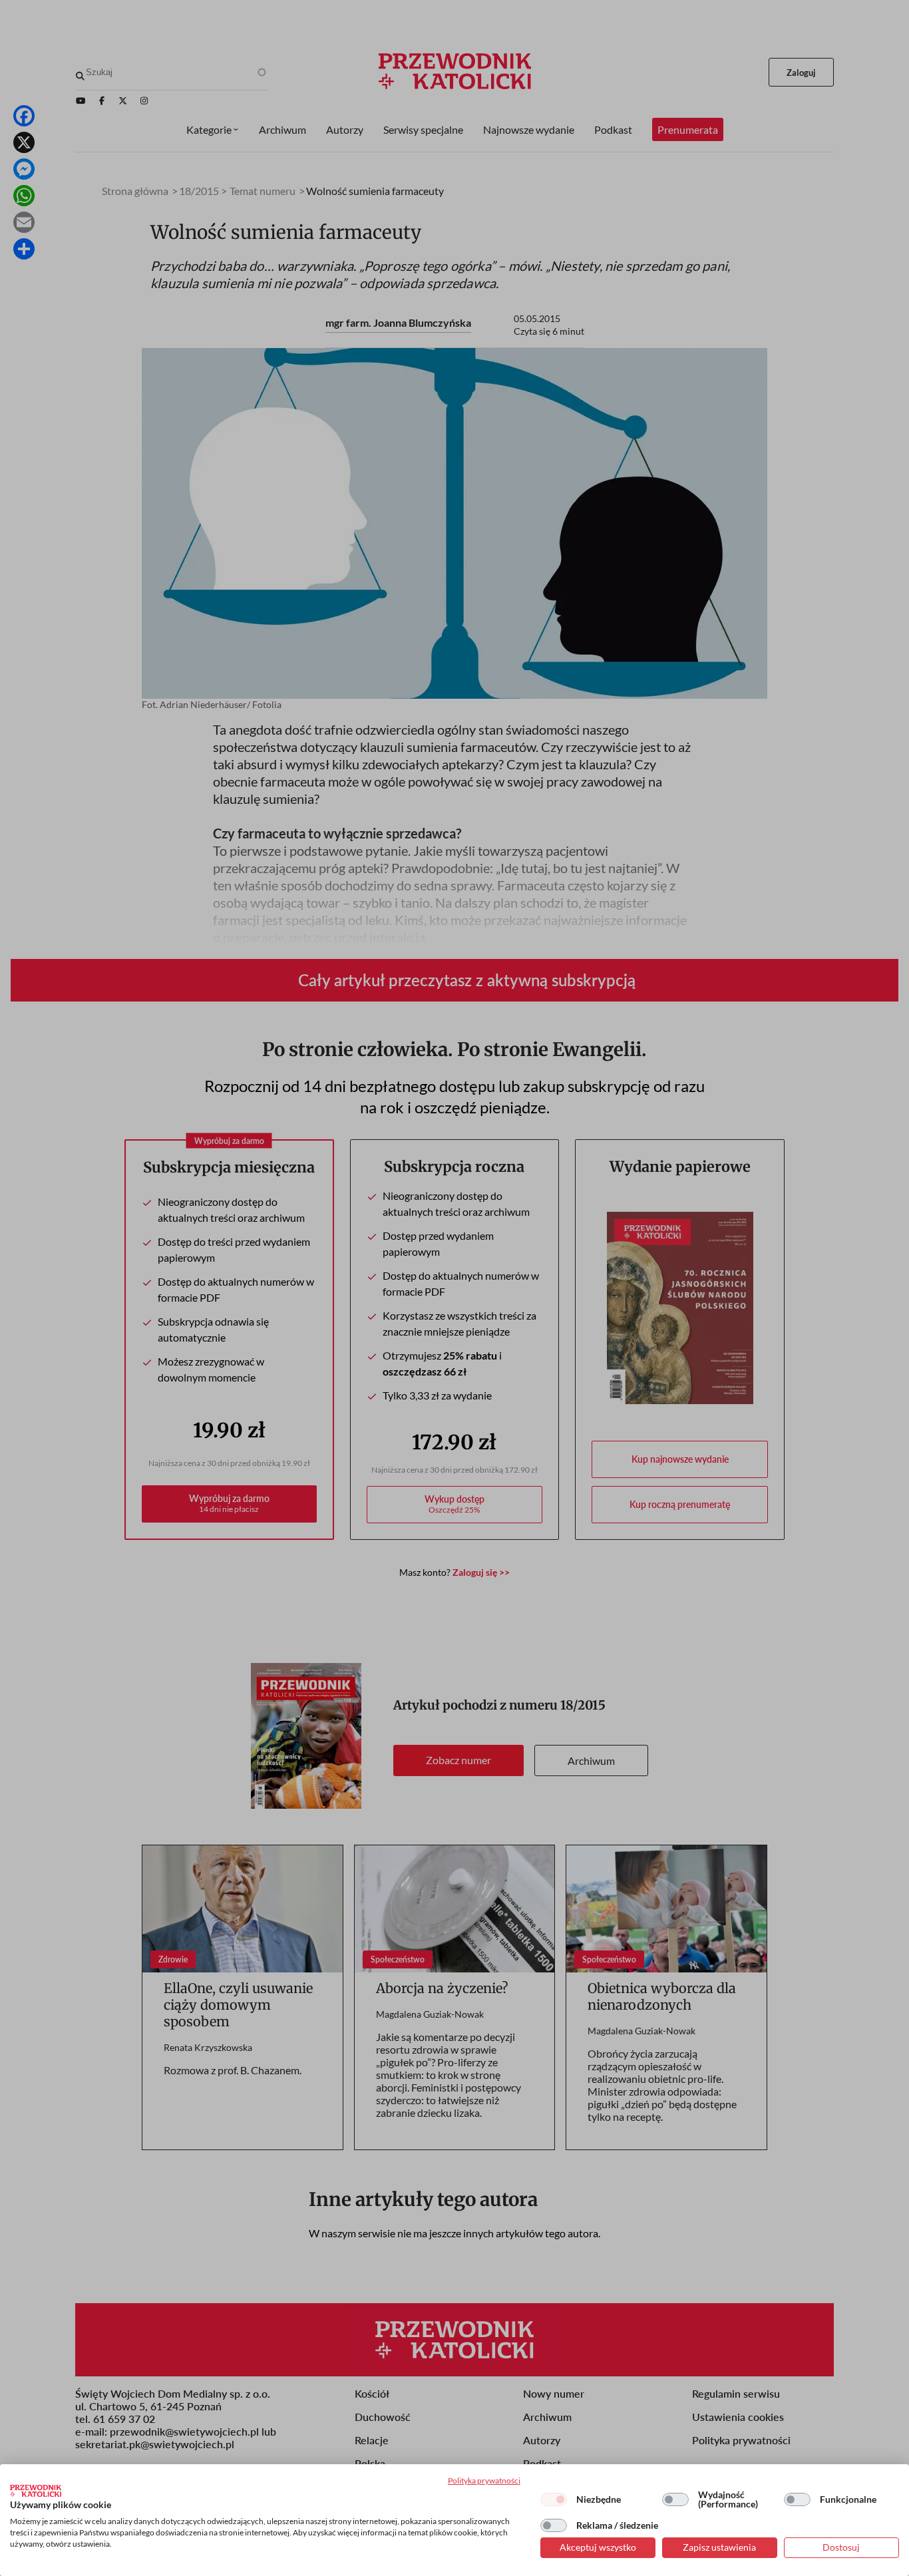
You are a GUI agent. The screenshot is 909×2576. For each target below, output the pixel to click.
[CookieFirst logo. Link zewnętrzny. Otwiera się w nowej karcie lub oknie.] (36, 2491)
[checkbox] (554, 2499)
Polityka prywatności (484, 2481)
